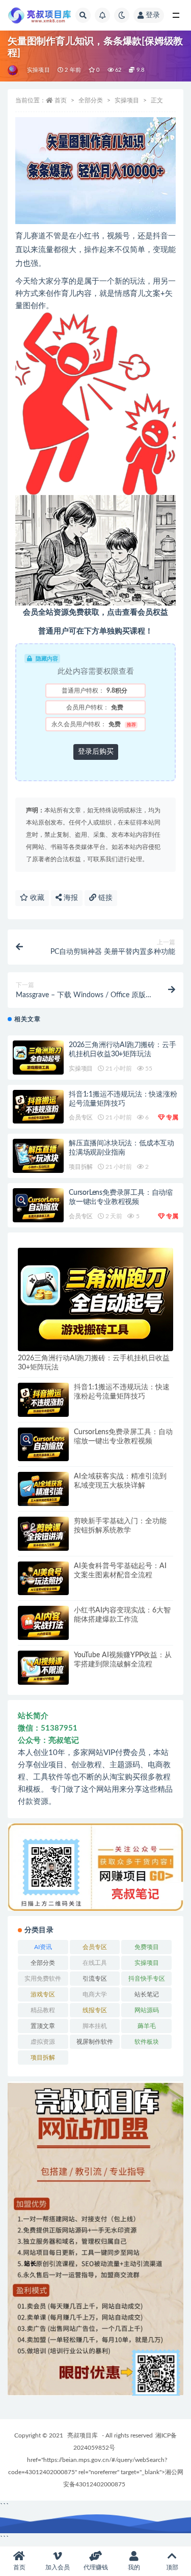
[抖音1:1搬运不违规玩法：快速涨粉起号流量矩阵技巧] (38, 1107)
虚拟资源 (43, 2042)
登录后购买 (96, 752)
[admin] (13, 70)
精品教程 (43, 2010)
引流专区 (95, 1979)
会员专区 (81, 1117)
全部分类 (91, 100)
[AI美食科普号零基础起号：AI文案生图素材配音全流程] (43, 1579)
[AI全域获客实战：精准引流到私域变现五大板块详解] (43, 1489)
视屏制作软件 (95, 2042)
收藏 (36, 898)
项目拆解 (81, 1167)
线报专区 (95, 2010)
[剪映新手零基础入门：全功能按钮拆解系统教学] (43, 1534)
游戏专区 (43, 1994)
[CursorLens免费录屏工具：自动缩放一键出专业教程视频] (38, 1205)
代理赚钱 (96, 2567)
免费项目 (147, 1947)
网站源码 (147, 2010)
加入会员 (58, 2567)
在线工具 (95, 1963)
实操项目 (38, 70)
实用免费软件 (43, 1979)
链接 (104, 898)
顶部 (172, 2567)
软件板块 (147, 2042)
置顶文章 (43, 2026)
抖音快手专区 (147, 1979)
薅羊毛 (147, 2026)
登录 (153, 15)
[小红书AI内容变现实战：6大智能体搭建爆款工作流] (43, 1623)
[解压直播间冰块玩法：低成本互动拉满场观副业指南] (38, 1156)
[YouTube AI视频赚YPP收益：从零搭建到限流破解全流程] (43, 1668)
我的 (134, 2567)
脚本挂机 (95, 2026)
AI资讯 (43, 1947)
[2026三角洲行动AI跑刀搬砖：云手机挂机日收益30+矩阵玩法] (38, 1058)
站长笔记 (147, 1994)
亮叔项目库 (83, 2435)
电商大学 (95, 1994)
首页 (61, 100)
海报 (70, 898)
